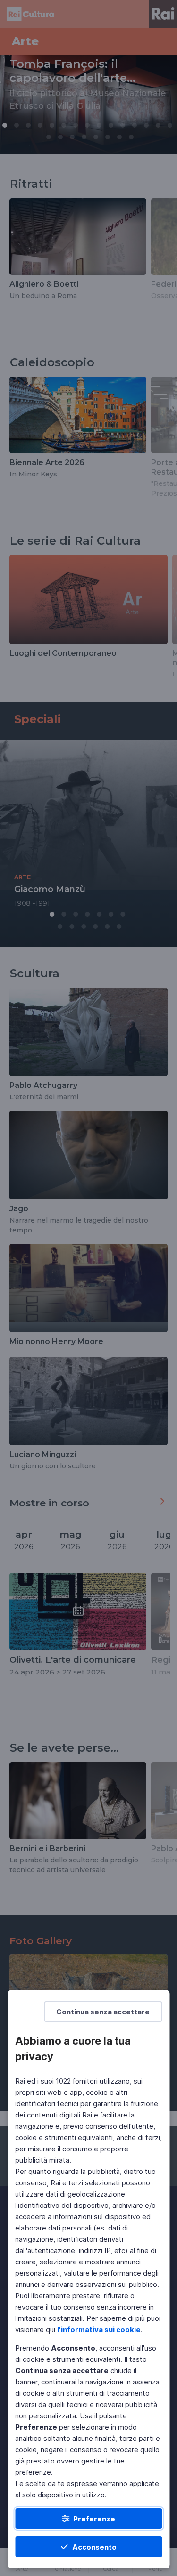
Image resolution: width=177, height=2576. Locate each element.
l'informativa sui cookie (99, 2330)
